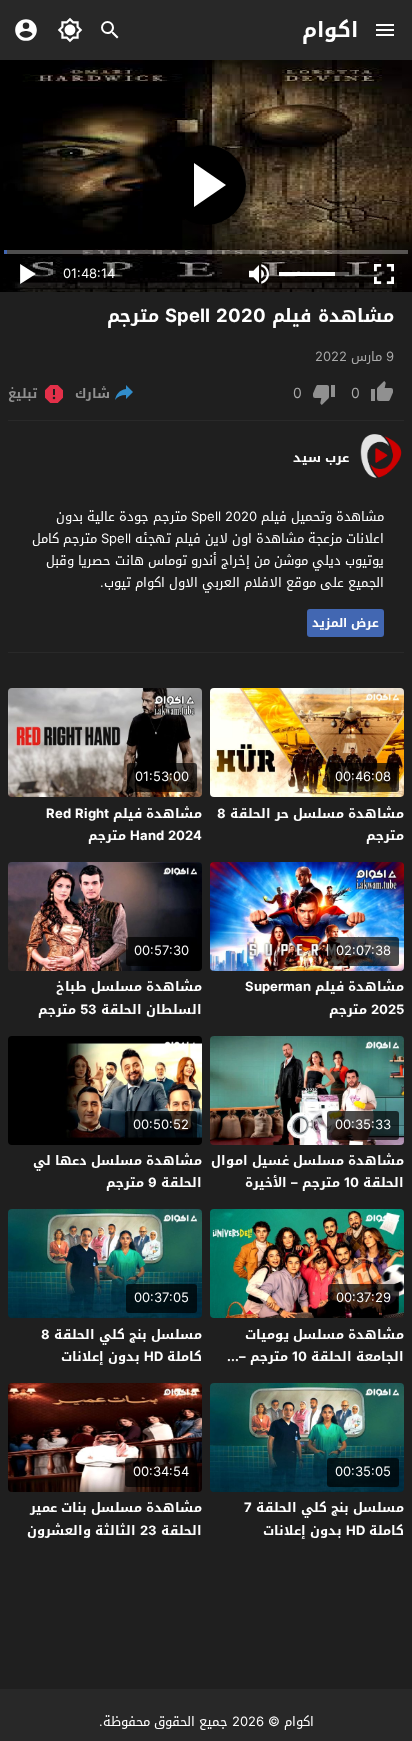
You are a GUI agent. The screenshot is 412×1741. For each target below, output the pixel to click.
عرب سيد (321, 458)
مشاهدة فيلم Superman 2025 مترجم (324, 997)
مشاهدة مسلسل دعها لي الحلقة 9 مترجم (117, 1171)
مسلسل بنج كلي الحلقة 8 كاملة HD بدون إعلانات (121, 1345)
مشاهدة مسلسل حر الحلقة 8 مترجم (310, 824)
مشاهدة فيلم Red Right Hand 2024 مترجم (124, 824)
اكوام (330, 30)
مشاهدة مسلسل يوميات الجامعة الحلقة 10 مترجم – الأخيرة (321, 1356)
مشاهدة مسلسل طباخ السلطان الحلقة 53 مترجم (120, 997)
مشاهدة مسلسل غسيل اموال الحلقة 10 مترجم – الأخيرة (307, 1171)
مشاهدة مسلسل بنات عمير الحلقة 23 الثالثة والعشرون (114, 1518)
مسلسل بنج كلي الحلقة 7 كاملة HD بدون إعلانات (324, 1518)
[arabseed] (380, 476)
